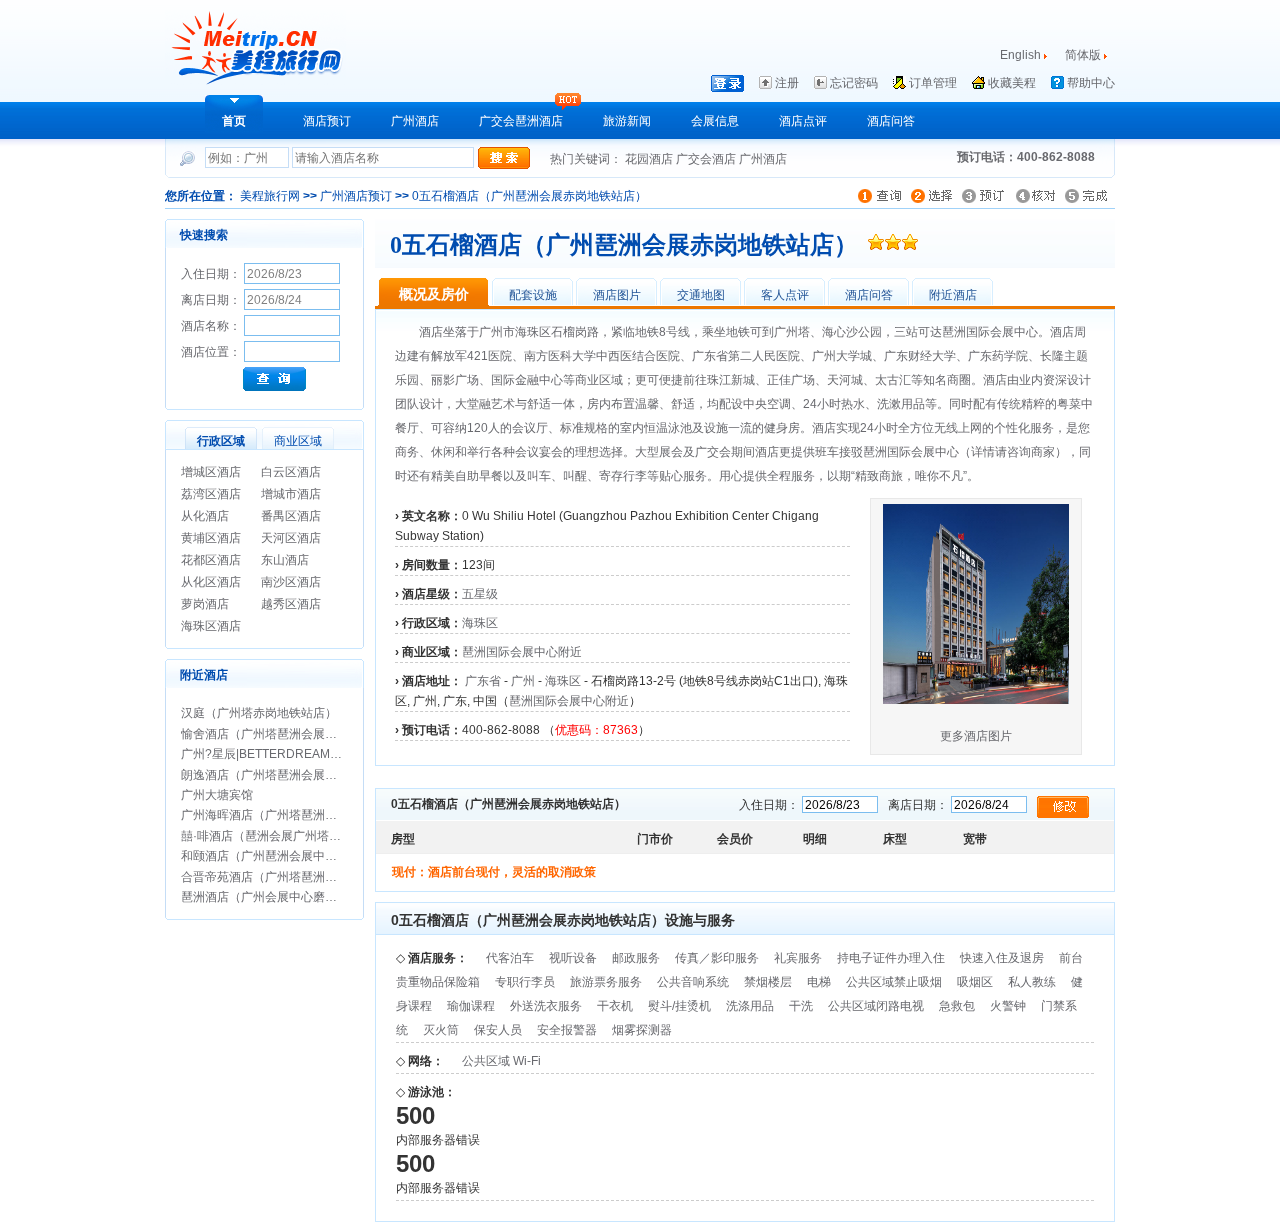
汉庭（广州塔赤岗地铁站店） (259, 713)
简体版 (1084, 55)
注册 (787, 83)
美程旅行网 (270, 196)
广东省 (483, 681)
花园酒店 (650, 159)
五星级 (480, 594)
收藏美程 (1012, 83)
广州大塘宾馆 (217, 795)
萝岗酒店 (205, 604)
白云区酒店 (291, 472)
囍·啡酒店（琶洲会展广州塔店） (267, 836)
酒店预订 (327, 121)
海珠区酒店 (211, 626)
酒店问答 (891, 121)
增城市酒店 (291, 494)
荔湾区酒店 (211, 494)
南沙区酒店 (291, 582)
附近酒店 (953, 295)
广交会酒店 (707, 159)
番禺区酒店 (291, 516)
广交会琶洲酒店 (521, 121)
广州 (523, 681)
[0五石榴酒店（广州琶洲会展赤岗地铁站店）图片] (976, 700)
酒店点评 (803, 121)
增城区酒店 (211, 472)
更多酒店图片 (976, 736)
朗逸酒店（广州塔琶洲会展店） (265, 775)
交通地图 (701, 295)
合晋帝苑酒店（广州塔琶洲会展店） (277, 877)
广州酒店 (415, 121)
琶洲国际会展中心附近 (522, 652)
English (1020, 55)
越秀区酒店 (291, 604)
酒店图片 (617, 295)
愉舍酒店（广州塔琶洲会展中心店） (277, 734)
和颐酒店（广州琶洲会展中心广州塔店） (289, 856)
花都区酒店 (211, 560)
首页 (234, 121)
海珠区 (480, 623)
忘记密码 (854, 83)
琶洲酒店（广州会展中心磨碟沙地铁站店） (295, 897)
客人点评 (785, 295)
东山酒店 (285, 560)
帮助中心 (1091, 83)
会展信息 (715, 121)
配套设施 (533, 295)
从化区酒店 (211, 582)
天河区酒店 (291, 538)
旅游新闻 (627, 121)
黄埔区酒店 (211, 538)
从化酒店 (205, 516)
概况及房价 (434, 294)
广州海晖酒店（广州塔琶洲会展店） (277, 815)
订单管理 (933, 83)
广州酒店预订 (356, 196)
